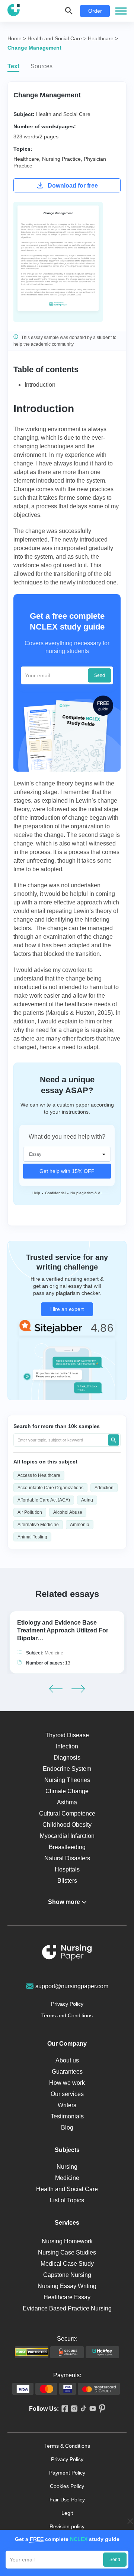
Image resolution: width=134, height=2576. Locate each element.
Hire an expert (67, 1309)
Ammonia (80, 1525)
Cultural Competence (67, 1813)
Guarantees (67, 2072)
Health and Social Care (63, 114)
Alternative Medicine (38, 1525)
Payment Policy (67, 2473)
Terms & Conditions (67, 2446)
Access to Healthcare (39, 1475)
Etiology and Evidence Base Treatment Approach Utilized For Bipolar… (63, 1630)
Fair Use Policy (67, 2500)
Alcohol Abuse (68, 1512)
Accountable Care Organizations (50, 1488)
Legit (67, 2513)
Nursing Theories (67, 1780)
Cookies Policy (67, 2486)
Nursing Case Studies (67, 2252)
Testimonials (67, 2116)
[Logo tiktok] (82, 2409)
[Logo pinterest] (101, 2409)
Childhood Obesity (67, 1825)
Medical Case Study (67, 2264)
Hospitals (67, 1869)
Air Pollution (30, 1512)
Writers (67, 2105)
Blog (67, 2128)
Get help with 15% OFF (67, 1171)
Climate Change (67, 1791)
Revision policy (67, 2526)
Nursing (67, 2167)
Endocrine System (67, 1769)
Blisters (67, 1881)
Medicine (54, 1653)
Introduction (40, 385)
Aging (87, 1500)
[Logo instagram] (73, 2409)
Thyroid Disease (67, 1735)
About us (67, 2060)
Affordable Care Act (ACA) (44, 1500)
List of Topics (67, 2200)
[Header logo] (14, 11)
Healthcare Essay (67, 2297)
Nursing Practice (61, 159)
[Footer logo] (67, 1954)
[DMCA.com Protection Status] (32, 2352)
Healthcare (26, 159)
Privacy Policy (67, 2004)
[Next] (78, 1689)
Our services (67, 2094)
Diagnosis (67, 1758)
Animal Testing (32, 1537)
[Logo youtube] (91, 2409)
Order (95, 11)
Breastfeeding (67, 1847)
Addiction (104, 1488)
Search (114, 1440)
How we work (67, 2083)
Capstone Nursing (67, 2275)
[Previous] (56, 1689)
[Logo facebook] (63, 2409)
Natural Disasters (67, 1858)
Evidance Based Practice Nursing (67, 2308)
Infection (67, 1746)
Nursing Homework (67, 2241)
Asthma (67, 1802)
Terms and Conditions (67, 2015)
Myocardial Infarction (67, 1836)
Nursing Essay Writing (67, 2286)
